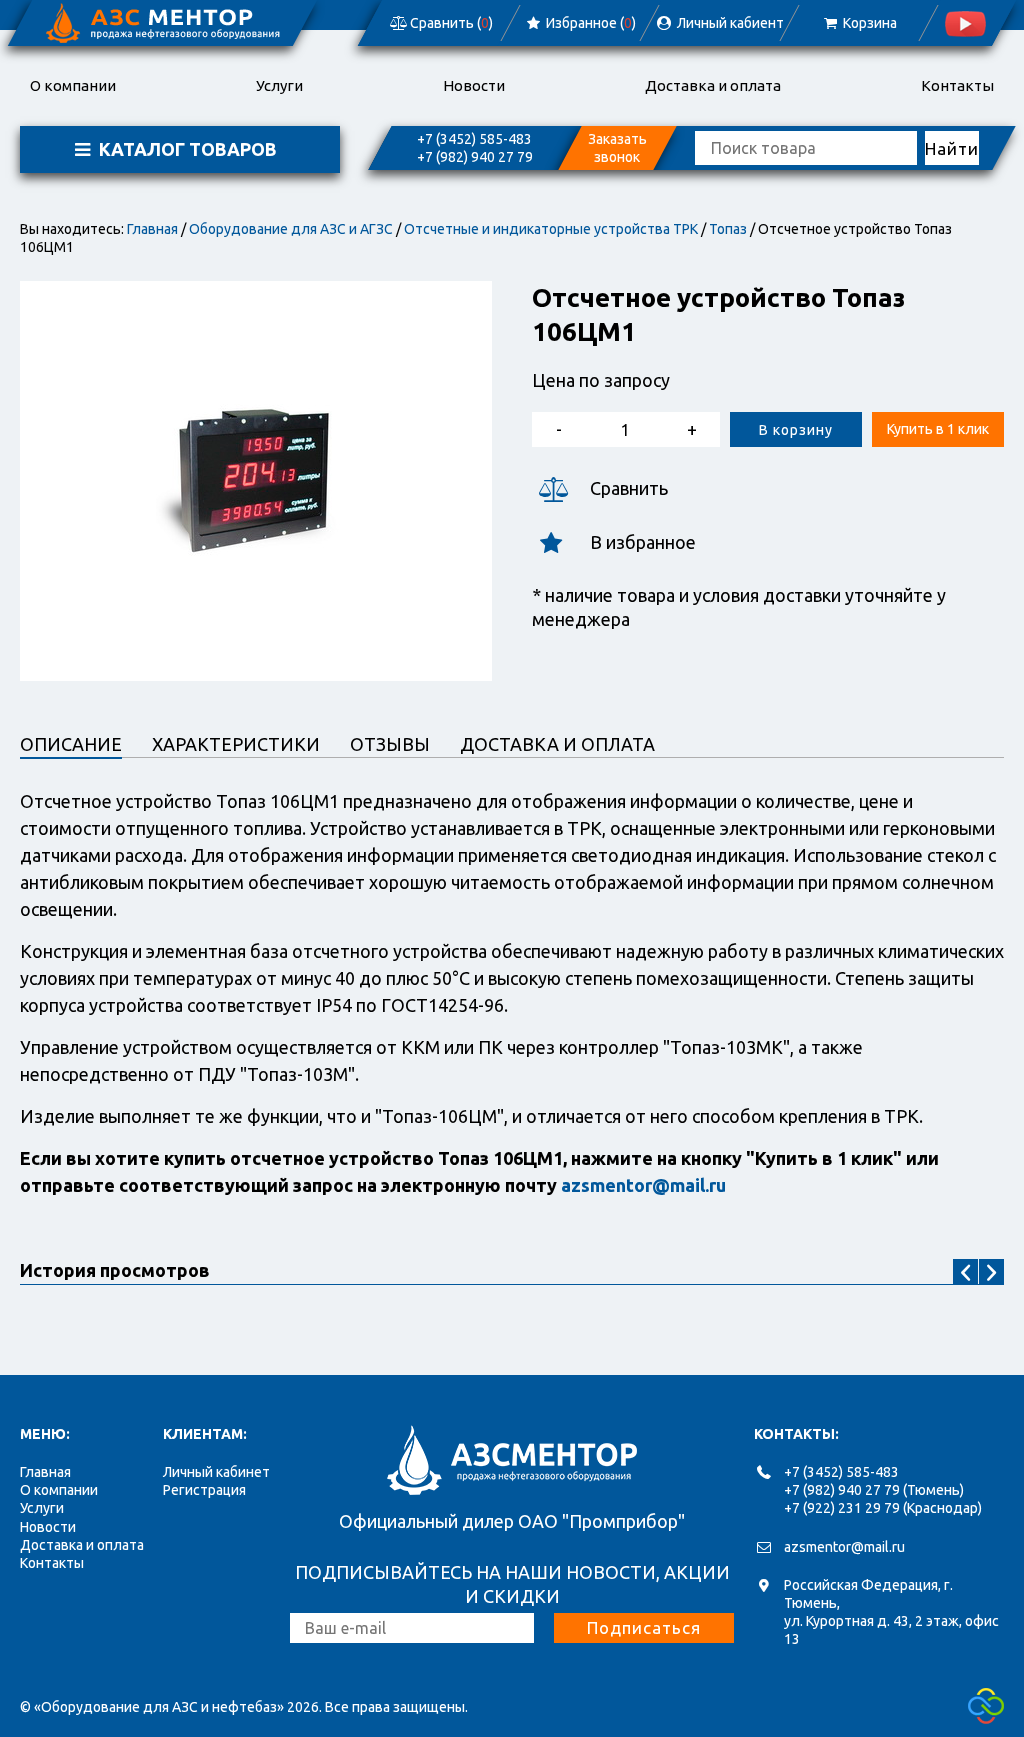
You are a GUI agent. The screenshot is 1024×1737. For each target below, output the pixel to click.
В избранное (643, 542)
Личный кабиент (729, 23)
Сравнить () (450, 23)
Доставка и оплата (713, 85)
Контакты (957, 85)
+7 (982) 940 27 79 (475, 157)
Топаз (728, 229)
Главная (152, 229)
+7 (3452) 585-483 (474, 139)
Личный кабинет (216, 1472)
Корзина (868, 23)
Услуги (279, 85)
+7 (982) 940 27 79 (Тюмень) (874, 1490)
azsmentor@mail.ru (844, 1547)
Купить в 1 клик (938, 429)
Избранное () (589, 23)
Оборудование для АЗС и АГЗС (291, 229)
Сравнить (629, 488)
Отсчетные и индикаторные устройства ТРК (551, 229)
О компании (73, 85)
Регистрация (204, 1490)
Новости (474, 85)
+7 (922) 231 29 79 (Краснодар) (883, 1508)
